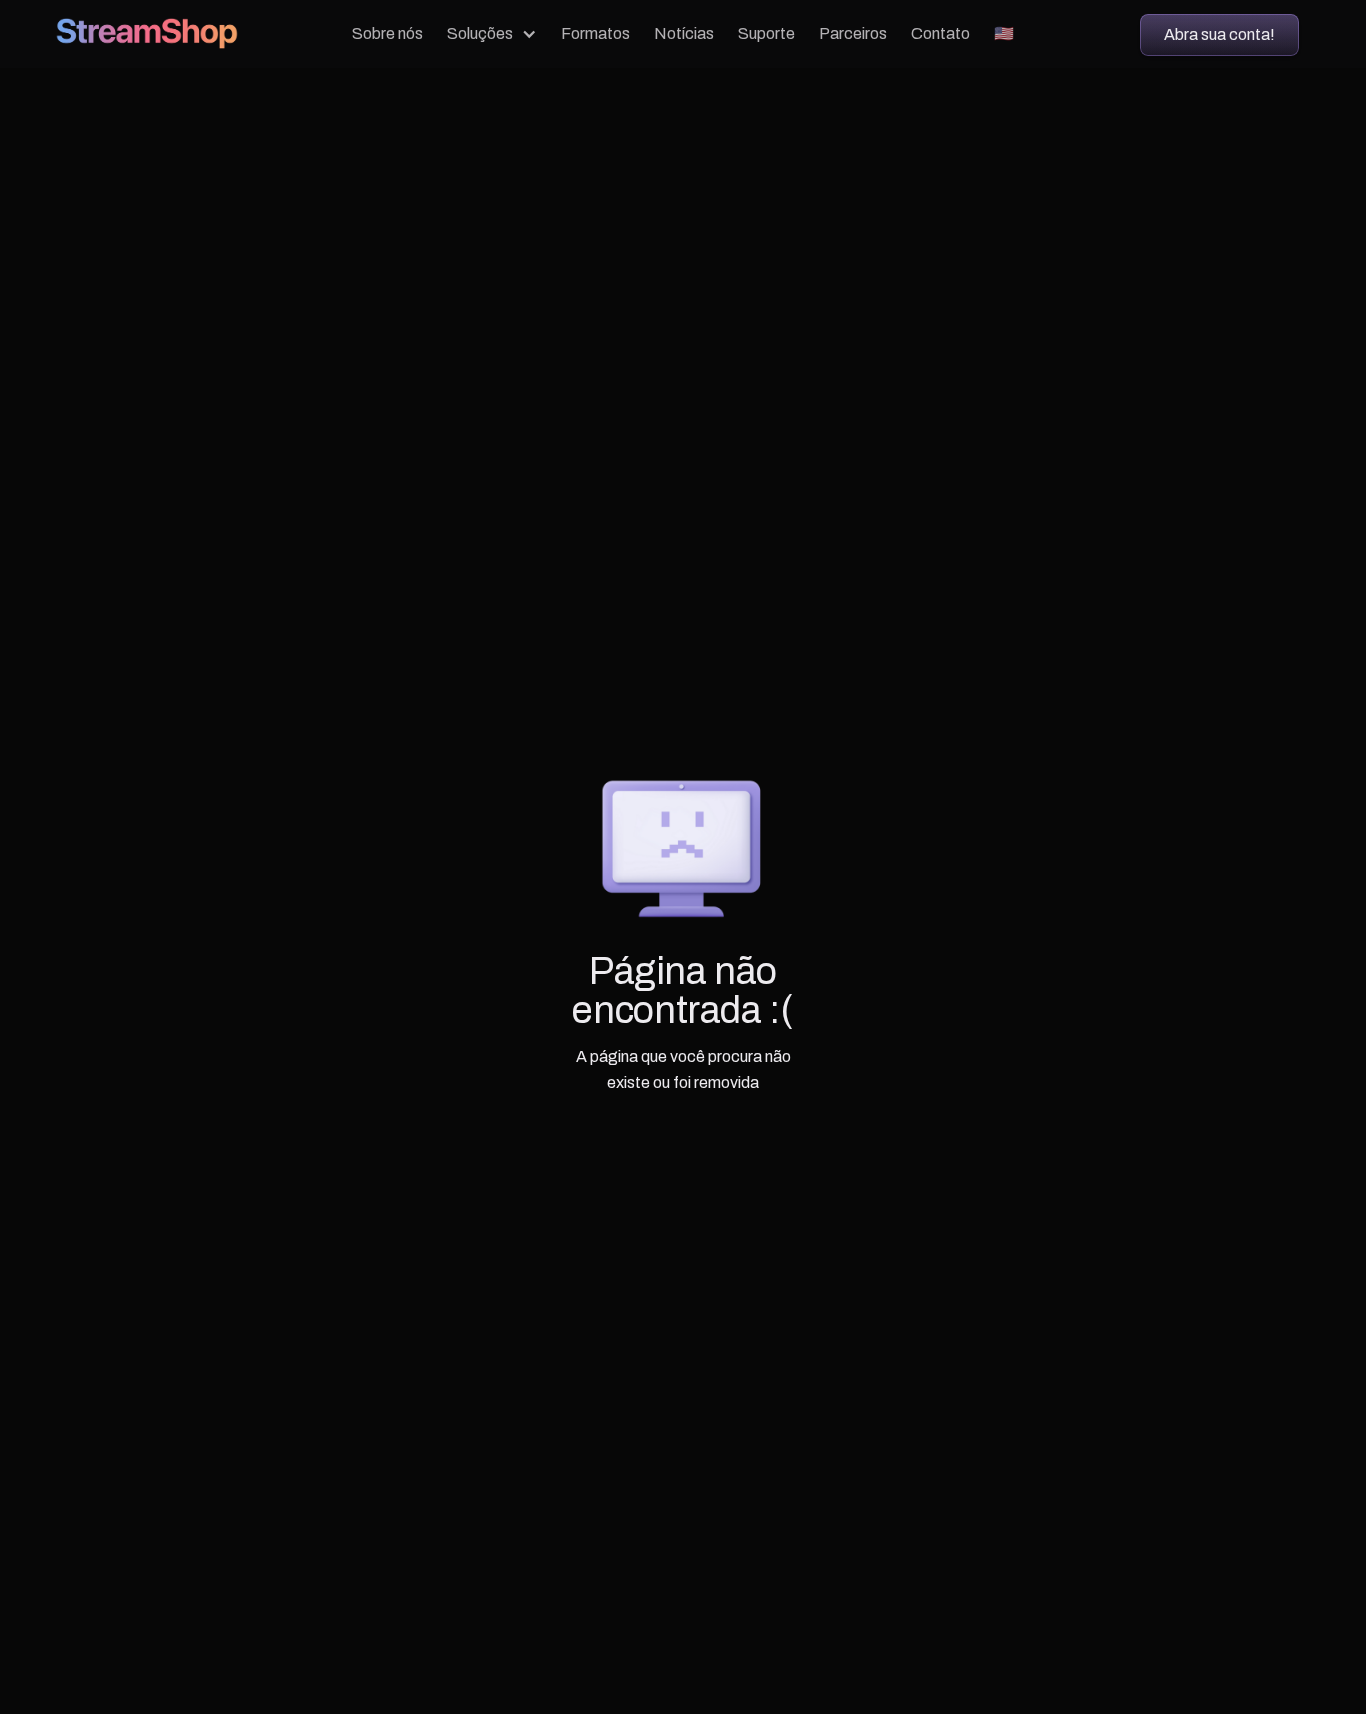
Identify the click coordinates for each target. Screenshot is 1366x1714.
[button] (492, 34)
